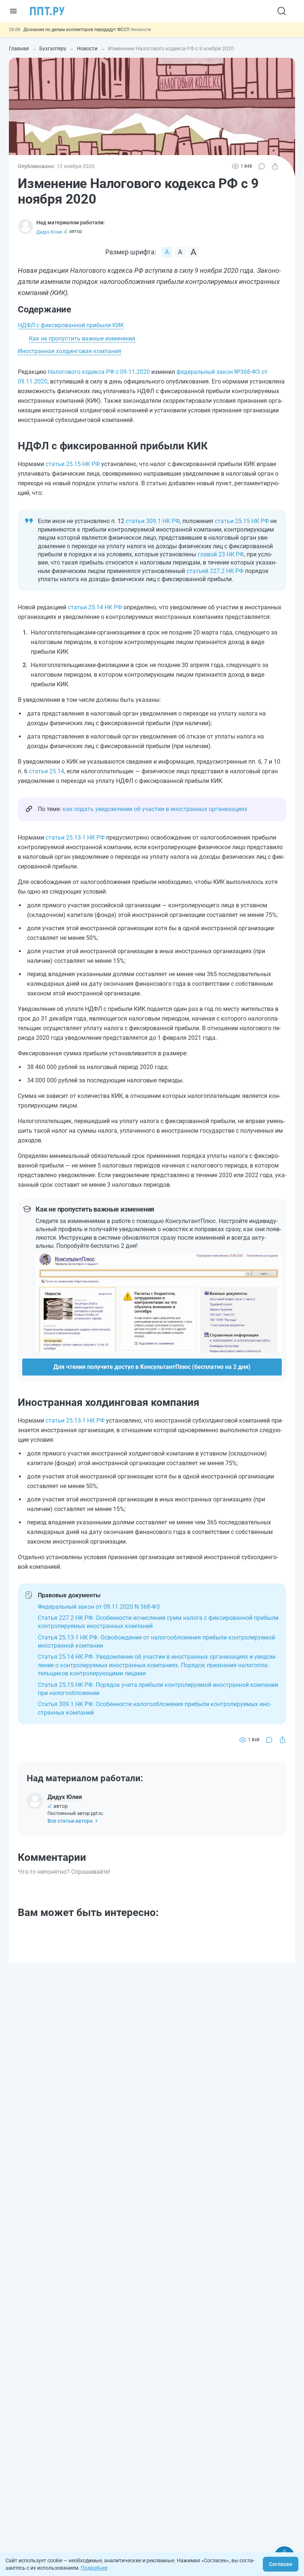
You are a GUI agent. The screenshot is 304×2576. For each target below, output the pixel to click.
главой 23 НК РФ (221, 554)
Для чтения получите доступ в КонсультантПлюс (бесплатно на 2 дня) (152, 1367)
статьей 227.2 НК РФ (215, 571)
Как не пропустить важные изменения (82, 339)
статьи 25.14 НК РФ (95, 607)
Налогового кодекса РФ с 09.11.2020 (99, 372)
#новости (141, 30)
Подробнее (94, 2568)
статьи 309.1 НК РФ (153, 521)
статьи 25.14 (47, 771)
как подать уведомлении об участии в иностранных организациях (155, 809)
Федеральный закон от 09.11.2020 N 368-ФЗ (99, 1607)
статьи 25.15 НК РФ (73, 464)
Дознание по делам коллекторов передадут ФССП (77, 30)
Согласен (281, 2564)
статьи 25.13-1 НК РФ (75, 838)
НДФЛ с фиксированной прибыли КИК (71, 325)
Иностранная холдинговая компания (70, 351)
